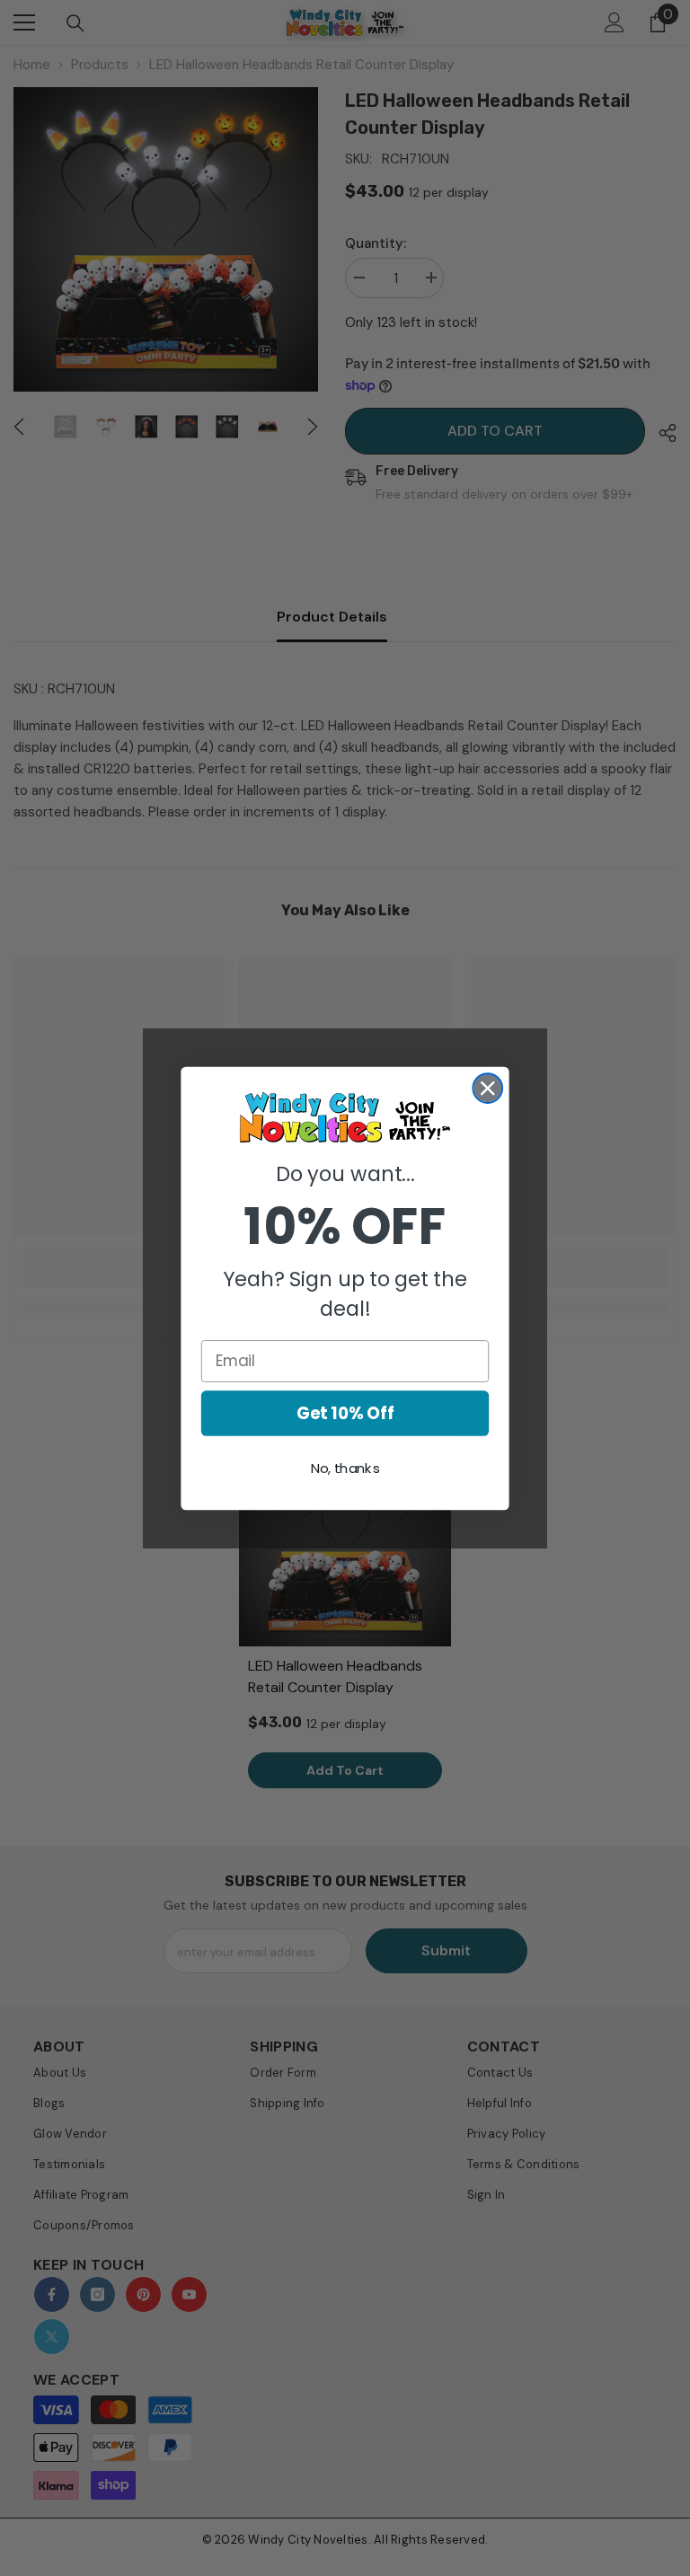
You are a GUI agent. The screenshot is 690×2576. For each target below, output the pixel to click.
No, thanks (345, 1469)
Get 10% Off (345, 1413)
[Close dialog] (487, 1088)
